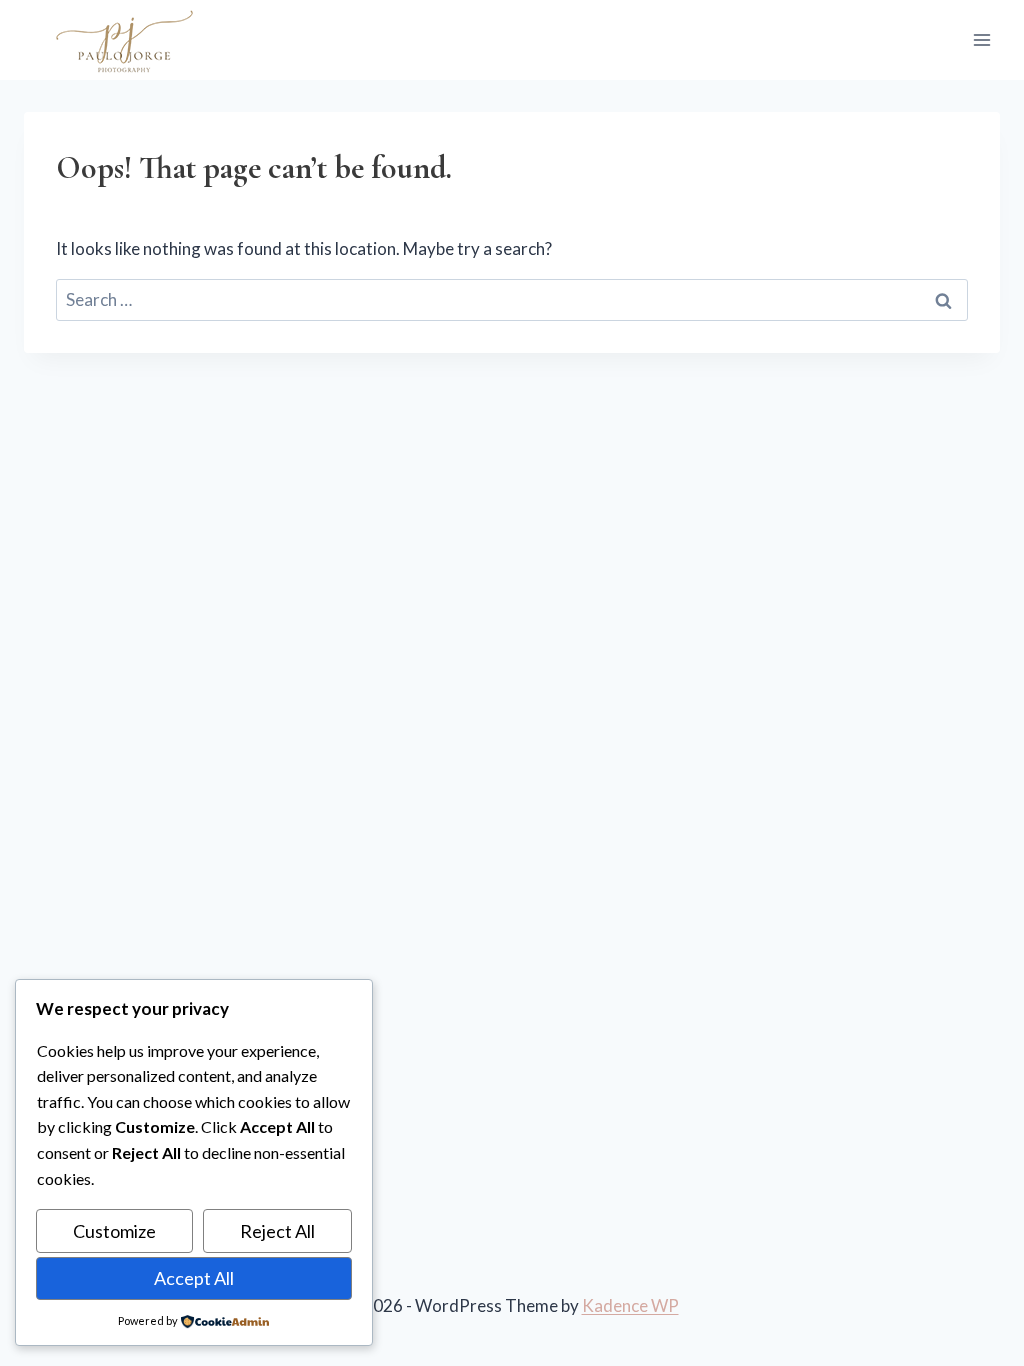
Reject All (277, 1231)
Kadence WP (630, 1305)
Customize (114, 1231)
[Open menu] (981, 39)
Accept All (194, 1278)
